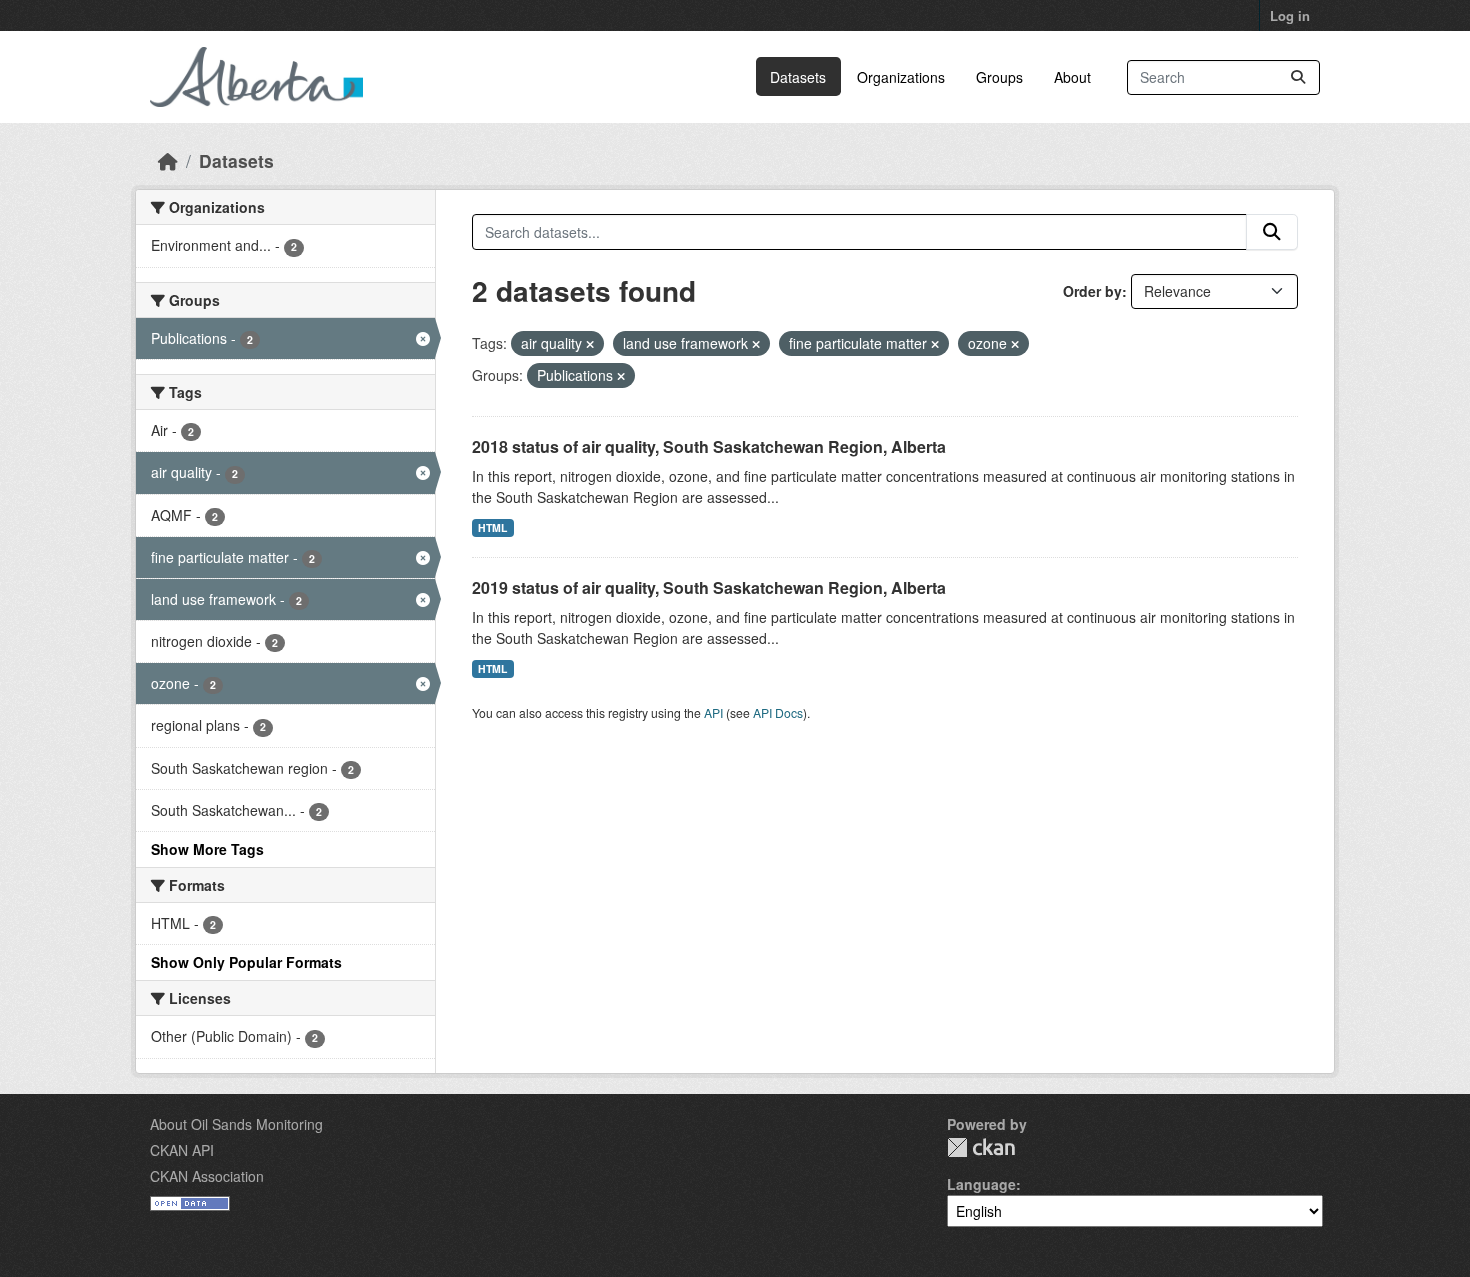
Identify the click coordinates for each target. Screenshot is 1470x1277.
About (1072, 77)
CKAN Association (207, 1176)
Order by (1092, 291)
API (713, 712)
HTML (492, 527)
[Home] (168, 160)
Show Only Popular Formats (246, 962)
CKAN (981, 1147)
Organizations (901, 77)
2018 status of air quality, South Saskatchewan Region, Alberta (709, 446)
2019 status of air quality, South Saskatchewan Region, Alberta (709, 587)
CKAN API (182, 1150)
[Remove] (590, 344)
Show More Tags (207, 849)
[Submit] (1298, 77)
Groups (999, 77)
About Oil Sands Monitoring (236, 1124)
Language (981, 1184)
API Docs (778, 712)
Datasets (798, 77)
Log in (1290, 15)
